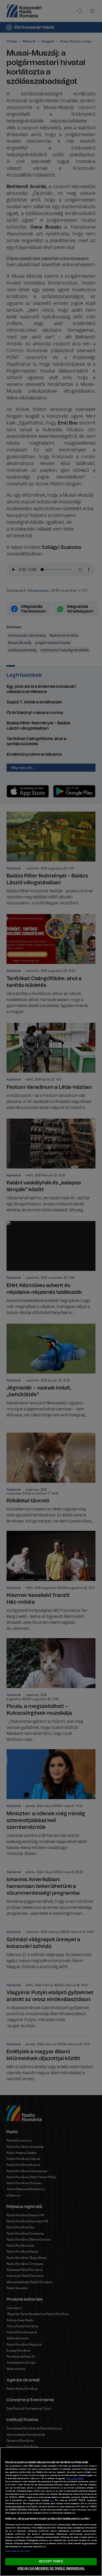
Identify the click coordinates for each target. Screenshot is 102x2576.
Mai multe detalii (75, 2479)
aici (52, 2501)
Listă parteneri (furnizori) (18, 2551)
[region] (51, 2512)
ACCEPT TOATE (51, 2562)
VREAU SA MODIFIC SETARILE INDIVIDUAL (51, 2569)
